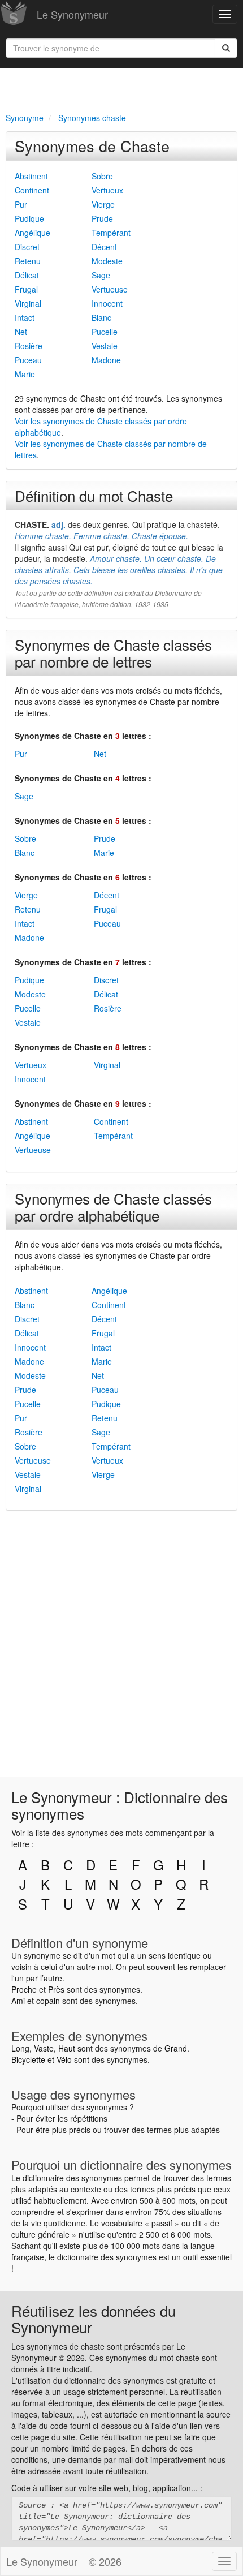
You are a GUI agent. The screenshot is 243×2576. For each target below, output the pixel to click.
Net (21, 332)
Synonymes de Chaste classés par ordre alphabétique (113, 1207)
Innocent (107, 303)
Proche (24, 1989)
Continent (32, 190)
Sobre (102, 176)
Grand (176, 2048)
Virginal (28, 303)
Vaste (44, 2048)
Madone (106, 360)
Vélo (64, 2059)
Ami (18, 2001)
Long (20, 2048)
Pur (21, 204)
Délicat (27, 275)
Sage (101, 275)
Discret (27, 247)
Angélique (32, 233)
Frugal (26, 289)
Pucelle (105, 332)
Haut (67, 2048)
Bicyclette (28, 2059)
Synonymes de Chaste (92, 146)
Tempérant (111, 233)
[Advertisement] (121, 88)
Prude (102, 218)
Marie (25, 374)
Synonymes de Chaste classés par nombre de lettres (113, 653)
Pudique (29, 218)
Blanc (101, 317)
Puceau (28, 360)
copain (48, 2001)
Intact (25, 317)
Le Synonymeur (72, 14)
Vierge (103, 204)
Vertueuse (110, 289)
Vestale (105, 346)
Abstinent (31, 176)
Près (56, 1989)
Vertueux (107, 190)
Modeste (107, 261)
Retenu (28, 261)
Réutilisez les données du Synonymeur (94, 2319)
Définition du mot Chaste (94, 495)
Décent (104, 247)
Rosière (29, 346)
